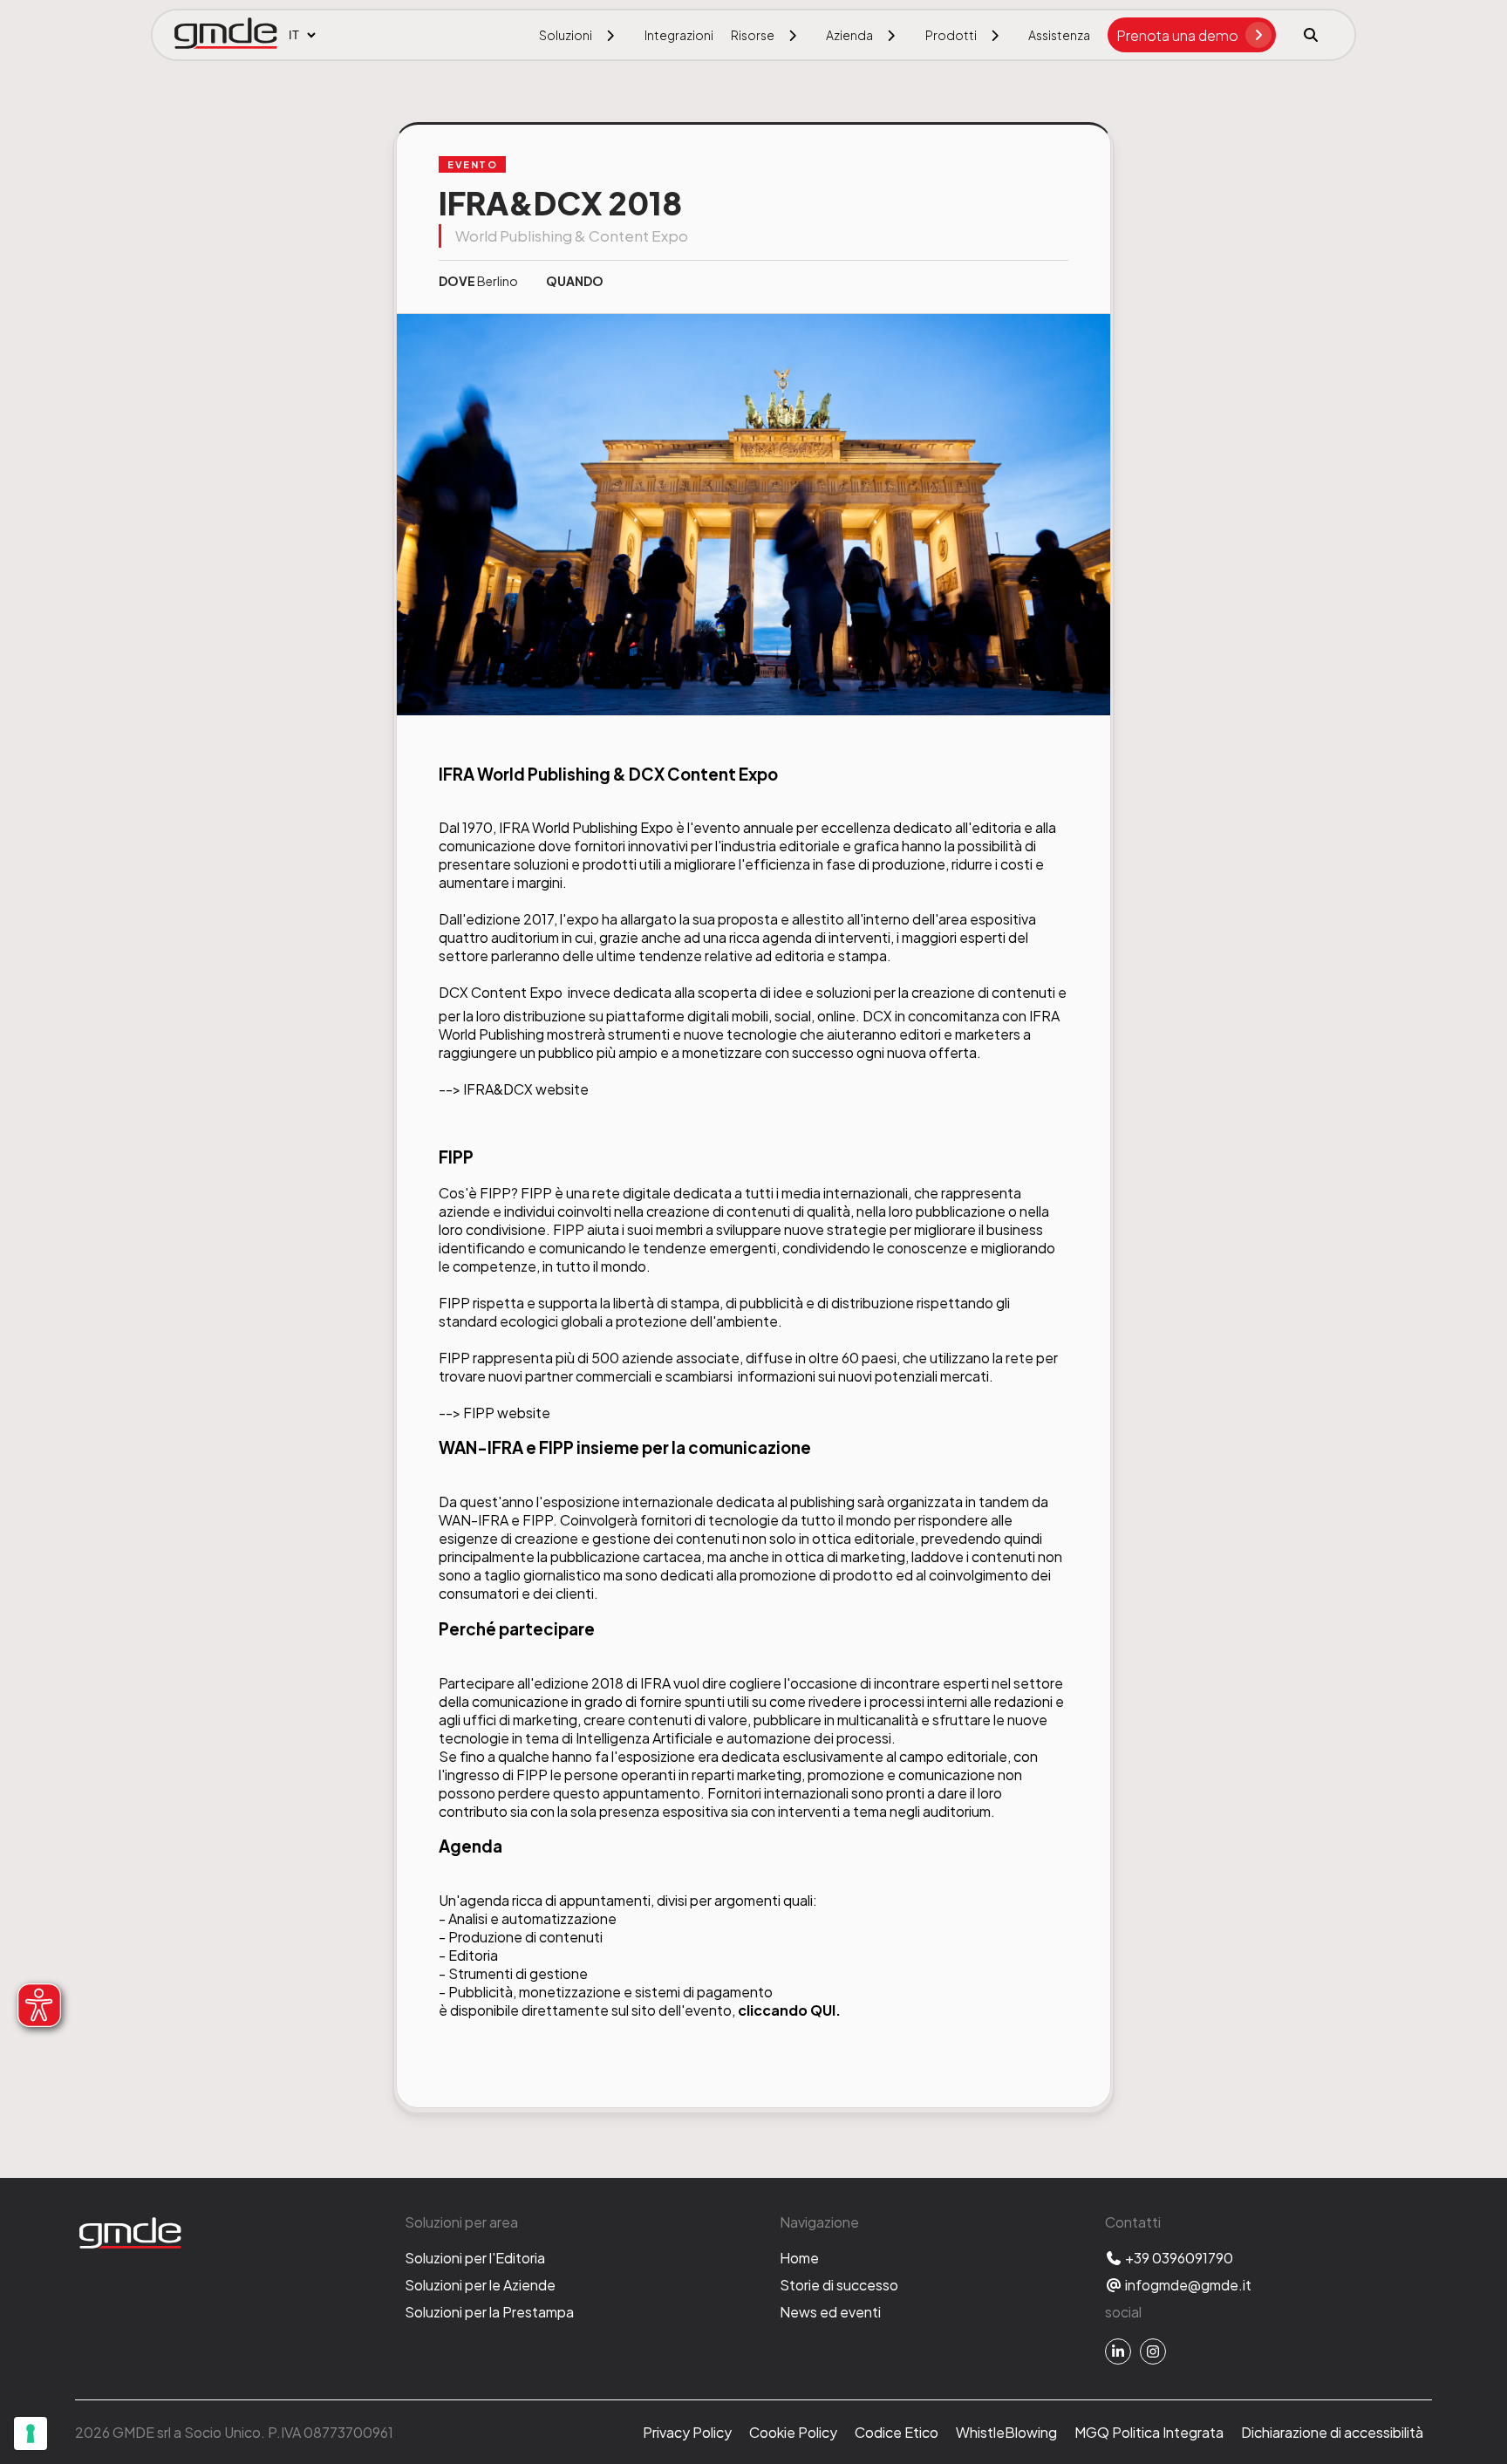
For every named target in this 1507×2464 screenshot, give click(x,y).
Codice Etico (897, 2432)
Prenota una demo (1177, 35)
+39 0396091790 (1178, 2258)
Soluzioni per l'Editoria (475, 2258)
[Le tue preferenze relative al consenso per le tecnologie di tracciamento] (31, 2433)
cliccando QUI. (789, 2010)
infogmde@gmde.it (1187, 2285)
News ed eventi (830, 2312)
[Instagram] (1153, 2351)
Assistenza (1059, 35)
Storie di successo (839, 2285)
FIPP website (507, 1413)
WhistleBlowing (1006, 2432)
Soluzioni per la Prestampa (489, 2312)
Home (799, 2258)
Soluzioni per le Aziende (480, 2285)
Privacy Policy (687, 2432)
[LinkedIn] (1118, 2351)
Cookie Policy (793, 2432)
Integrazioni (679, 35)
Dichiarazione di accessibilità (1332, 2432)
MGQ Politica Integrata (1149, 2432)
